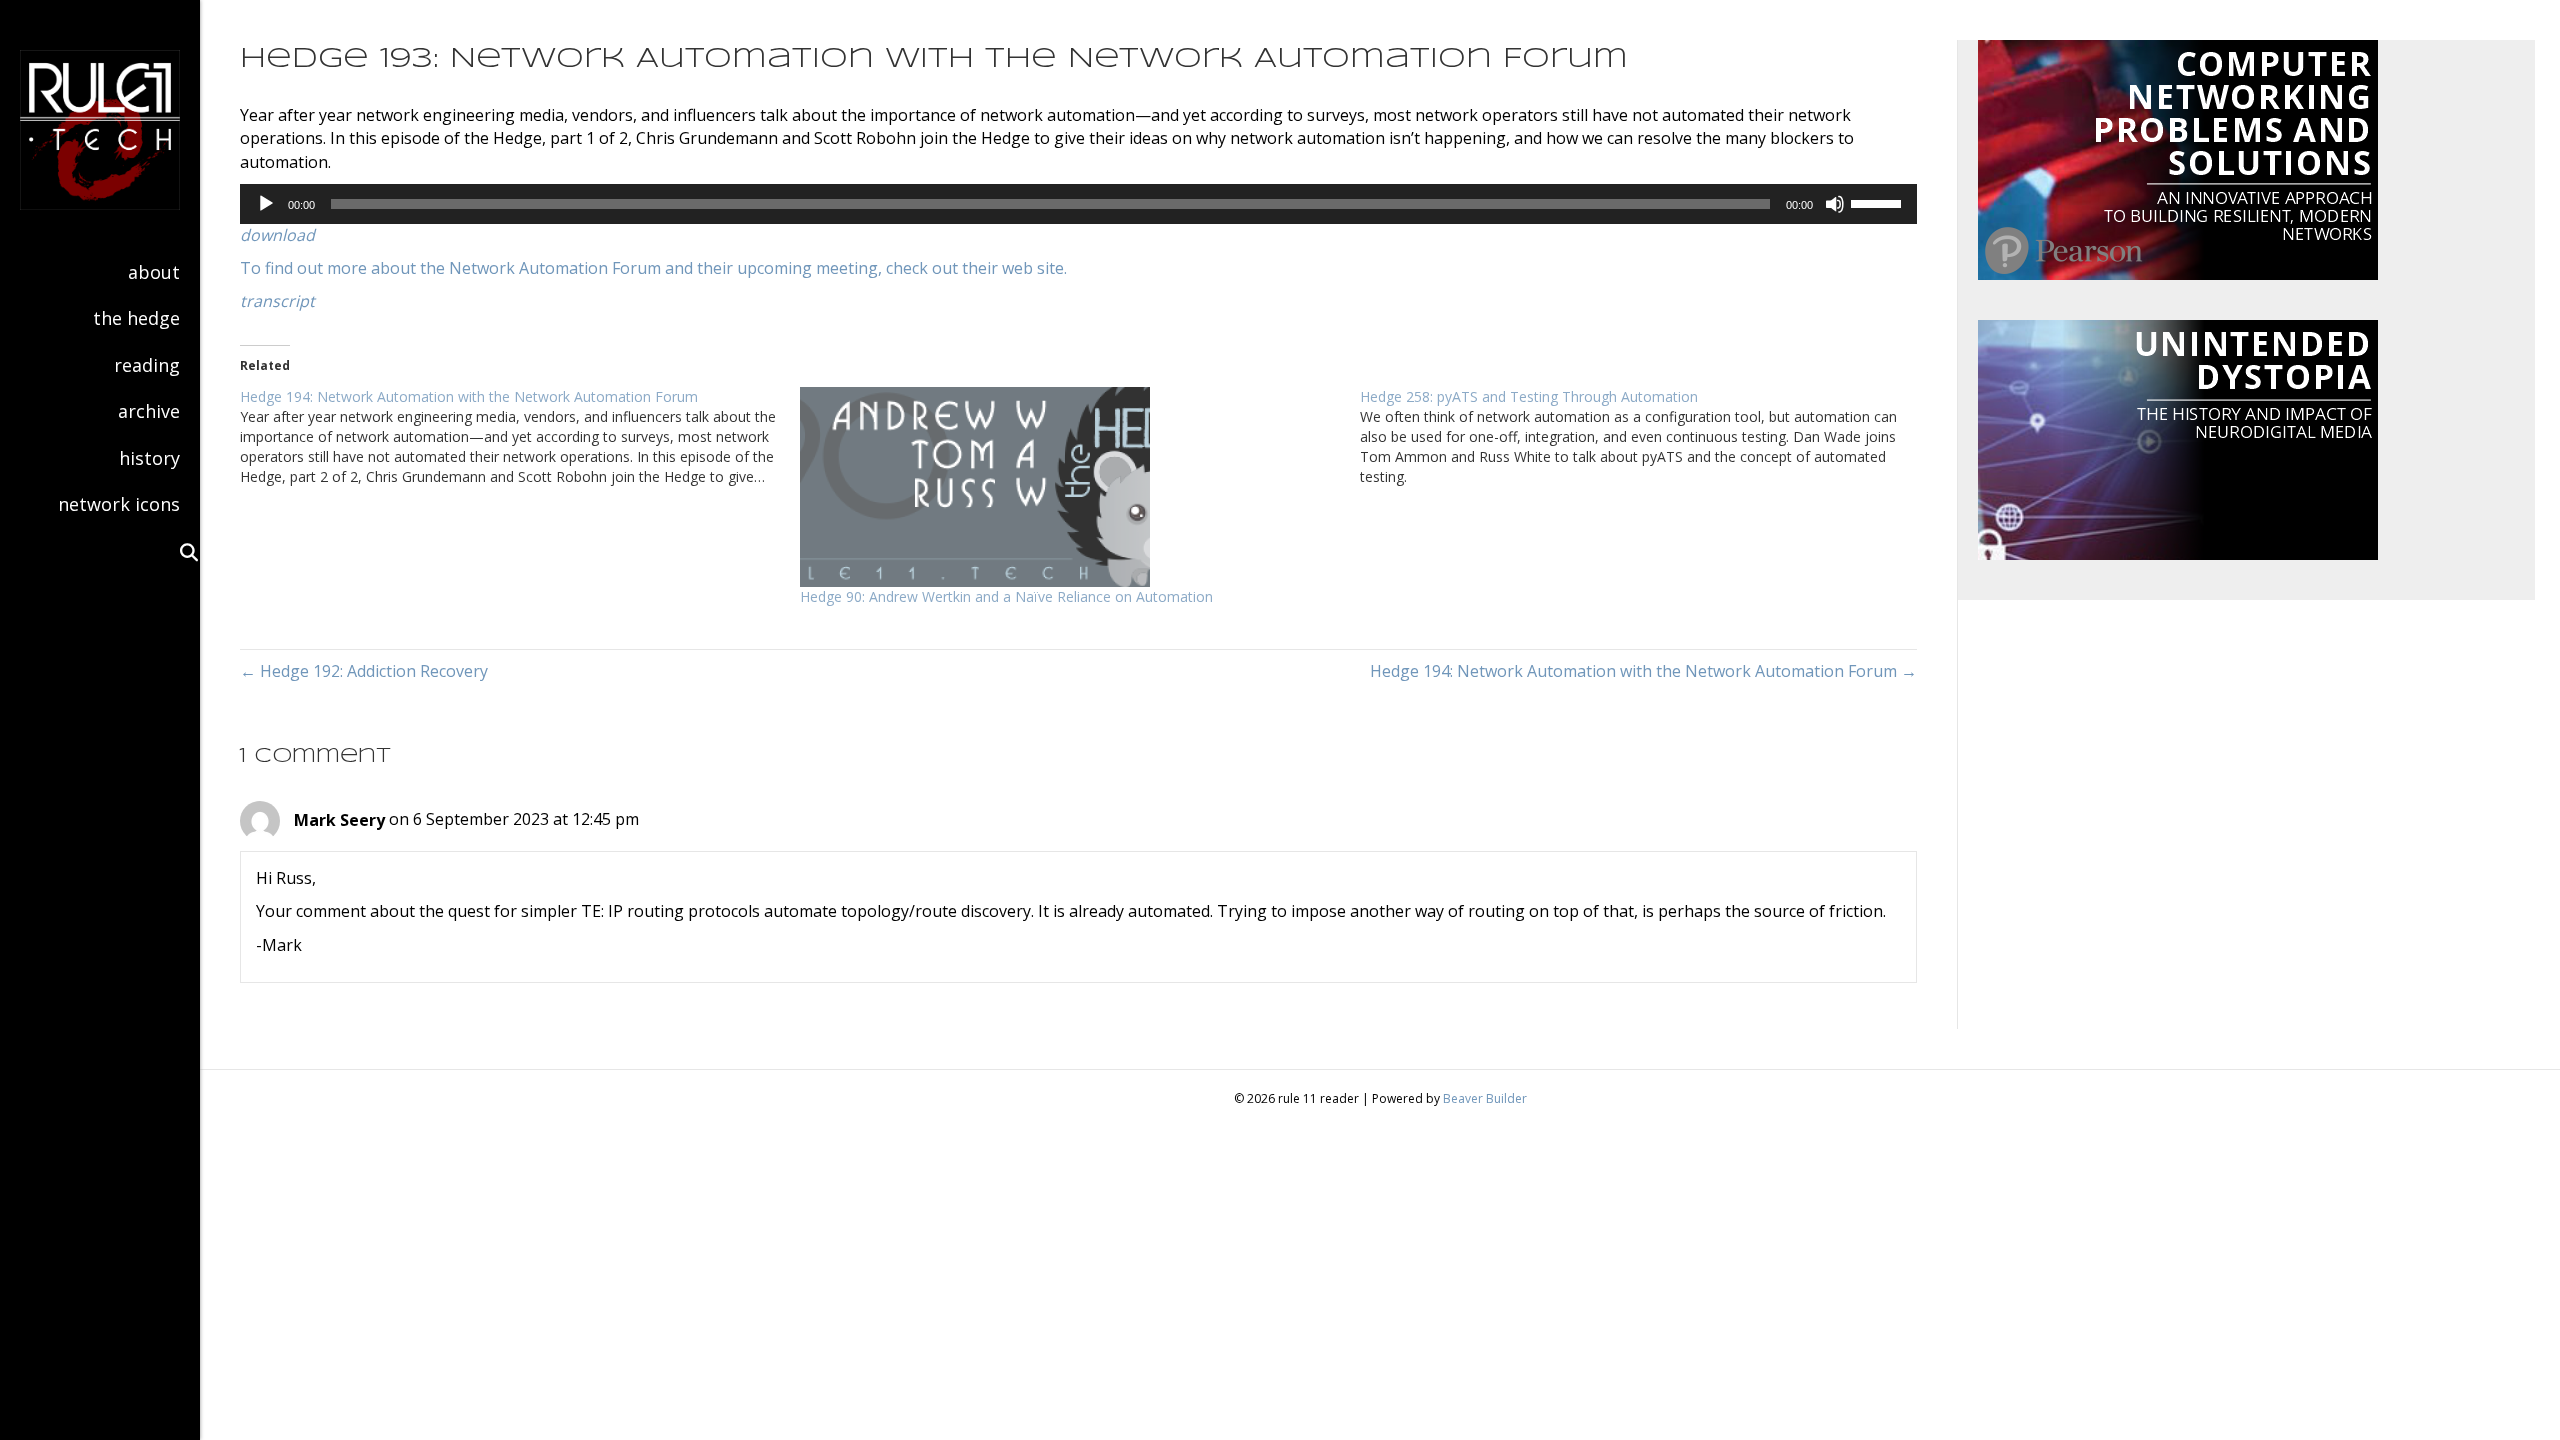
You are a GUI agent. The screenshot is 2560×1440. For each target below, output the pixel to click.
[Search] (180, 552)
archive (149, 411)
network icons (119, 504)
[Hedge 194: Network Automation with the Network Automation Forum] (520, 437)
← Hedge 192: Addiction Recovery (364, 671)
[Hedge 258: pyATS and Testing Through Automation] (1640, 437)
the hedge (136, 318)
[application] (1078, 204)
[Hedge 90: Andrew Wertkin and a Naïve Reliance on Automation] (1070, 487)
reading (147, 365)
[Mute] (1835, 204)
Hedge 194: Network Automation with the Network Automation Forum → (1643, 671)
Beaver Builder (1485, 1098)
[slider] (1879, 202)
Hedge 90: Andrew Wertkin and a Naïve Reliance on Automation (1006, 596)
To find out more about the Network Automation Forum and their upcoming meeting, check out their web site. (653, 268)
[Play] (266, 204)
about (154, 272)
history (149, 458)
